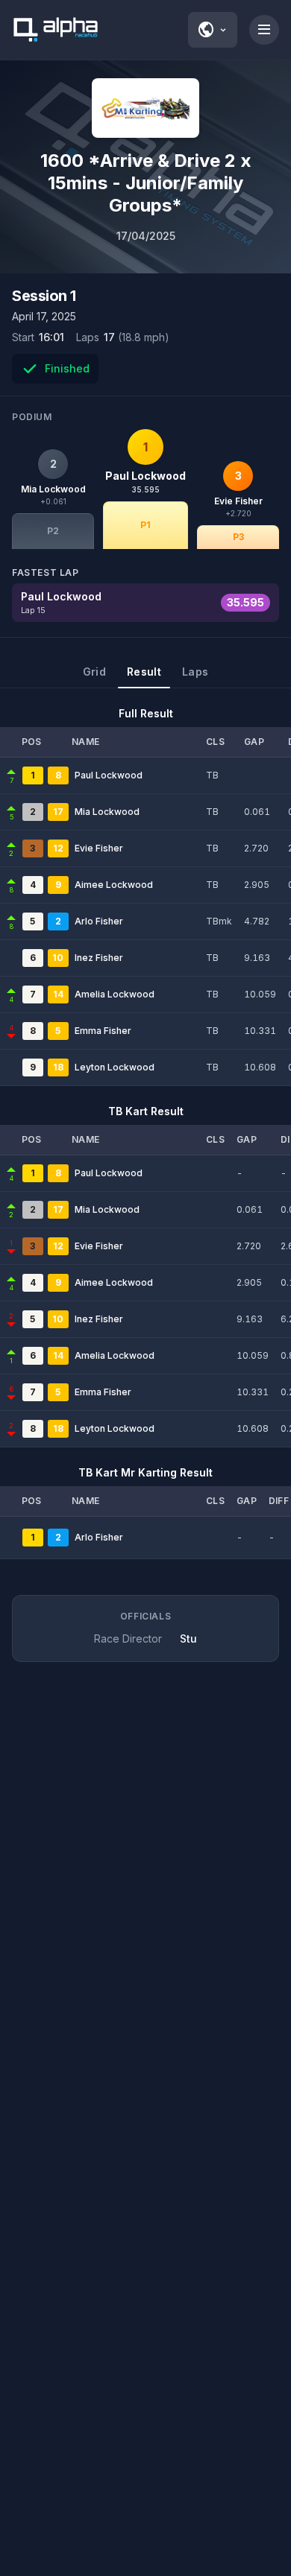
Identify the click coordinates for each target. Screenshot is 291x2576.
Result (144, 672)
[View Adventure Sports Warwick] (145, 108)
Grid (94, 672)
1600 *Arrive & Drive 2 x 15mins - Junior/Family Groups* (146, 183)
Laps (195, 672)
